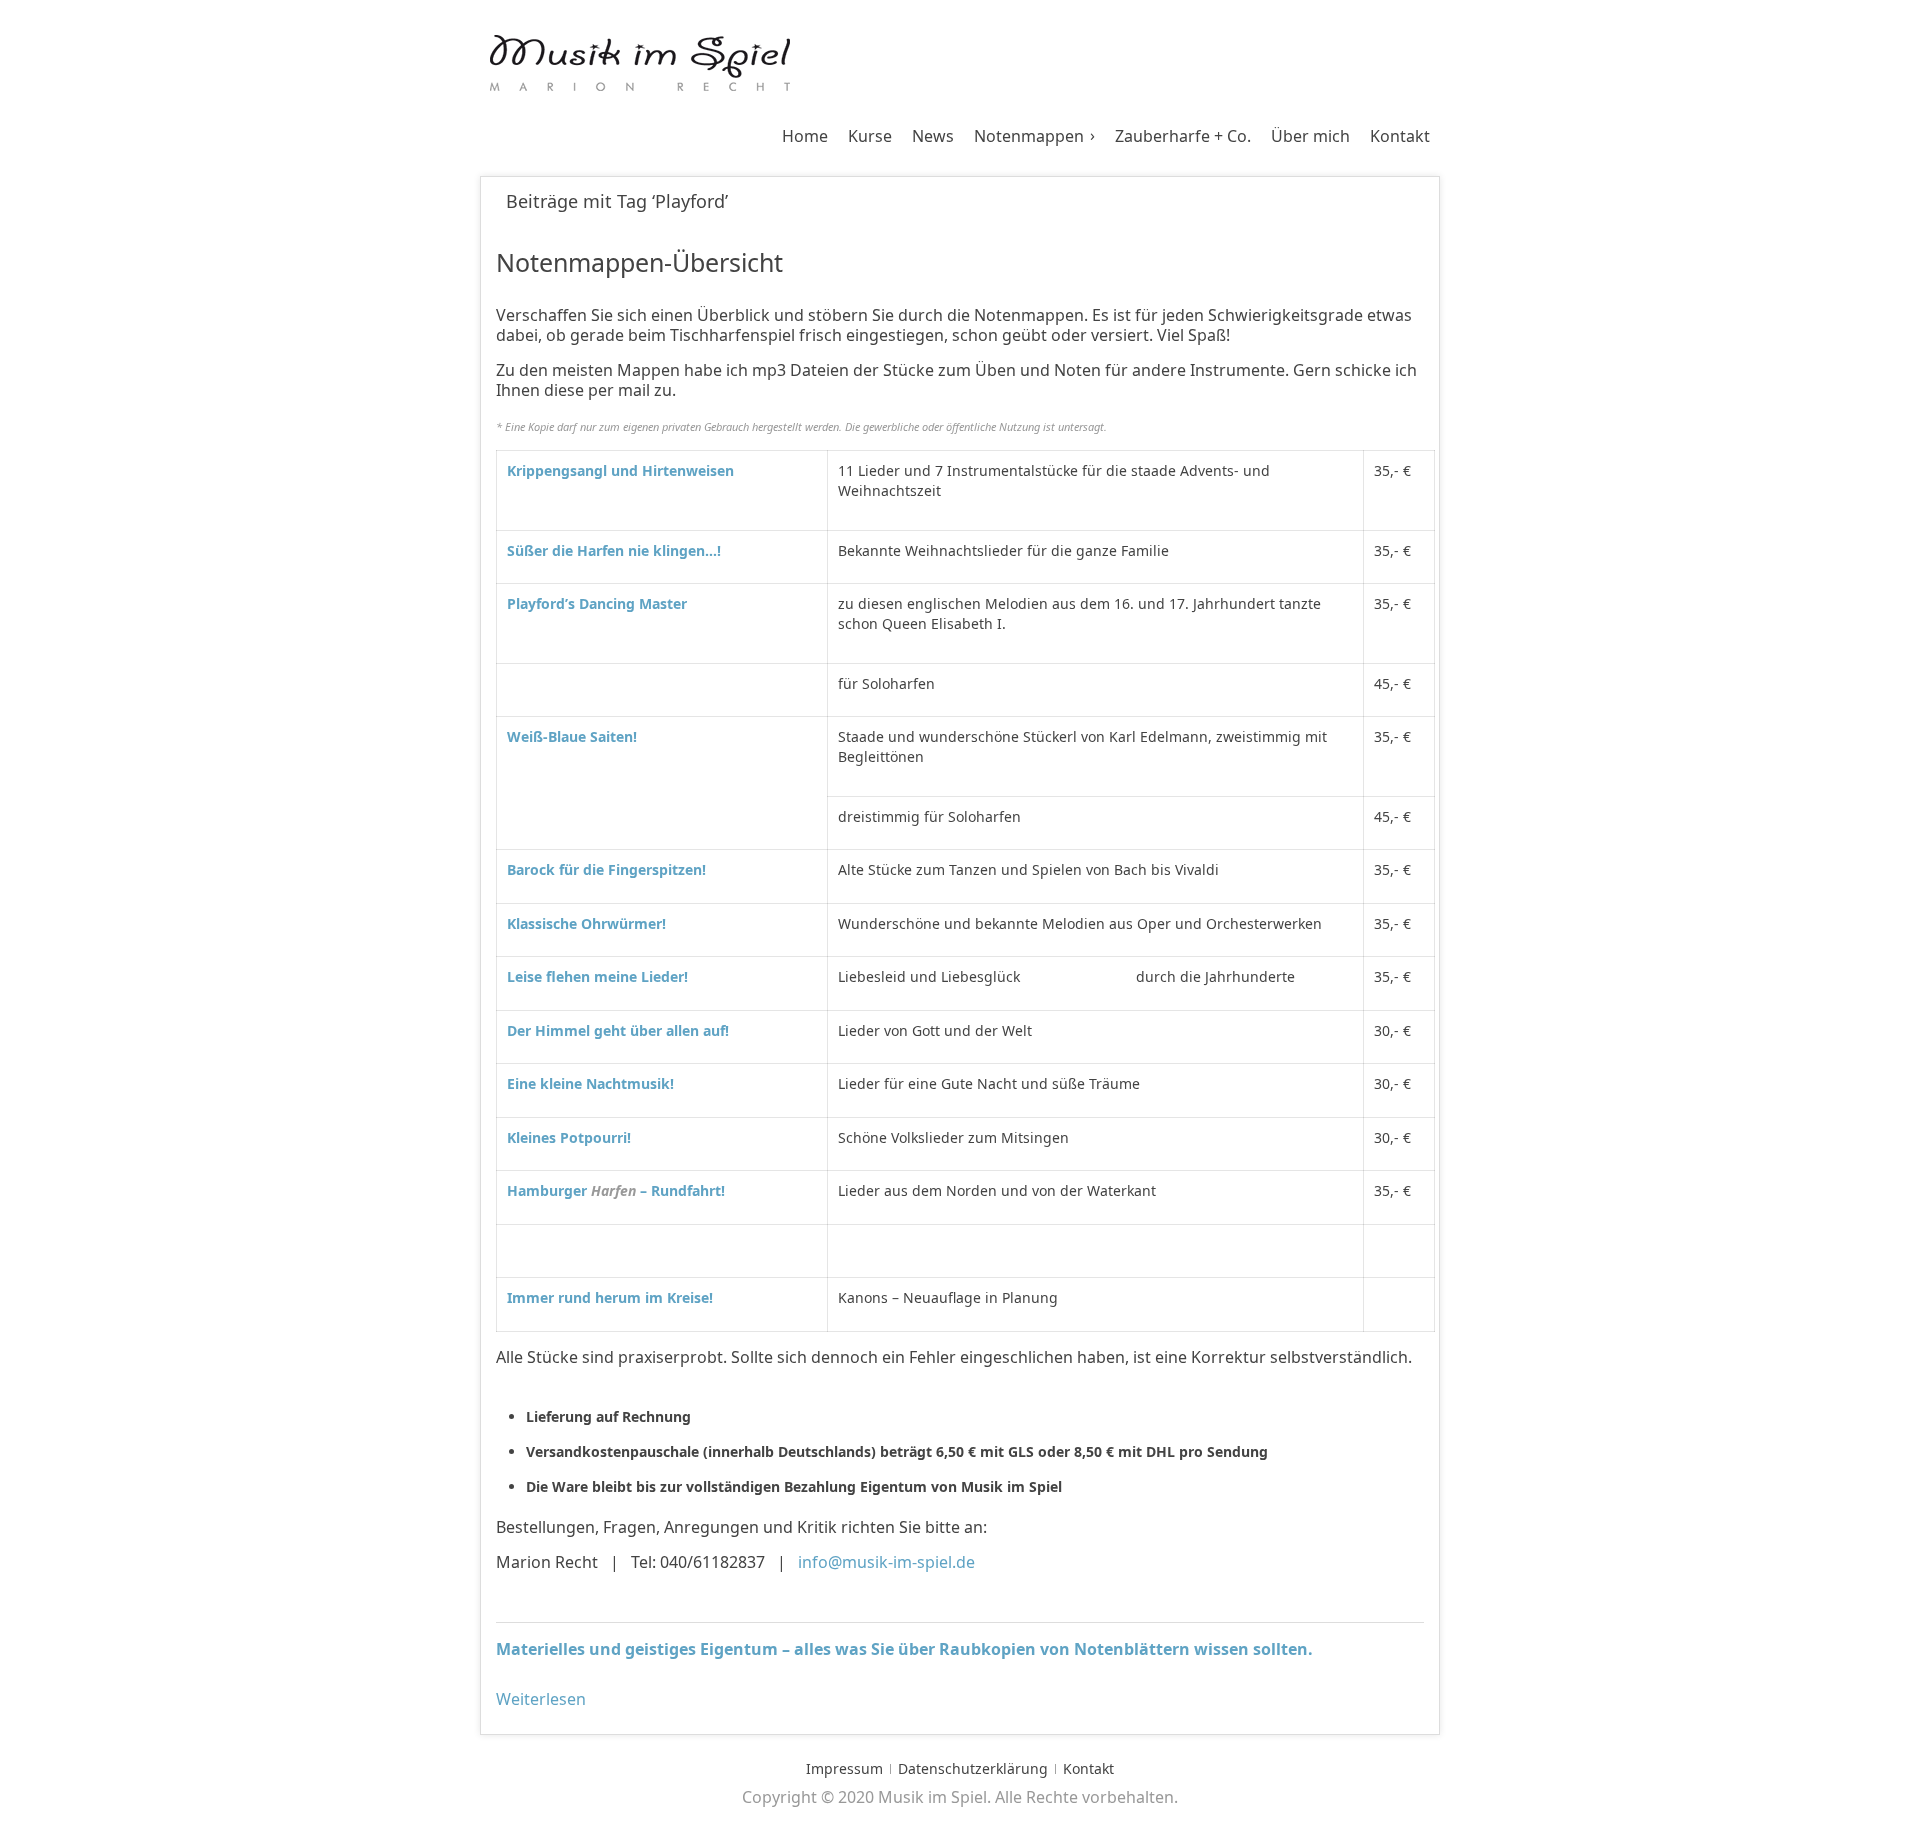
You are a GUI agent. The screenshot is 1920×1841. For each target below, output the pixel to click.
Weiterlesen (541, 1699)
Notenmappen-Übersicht (639, 262)
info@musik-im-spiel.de (884, 1562)
